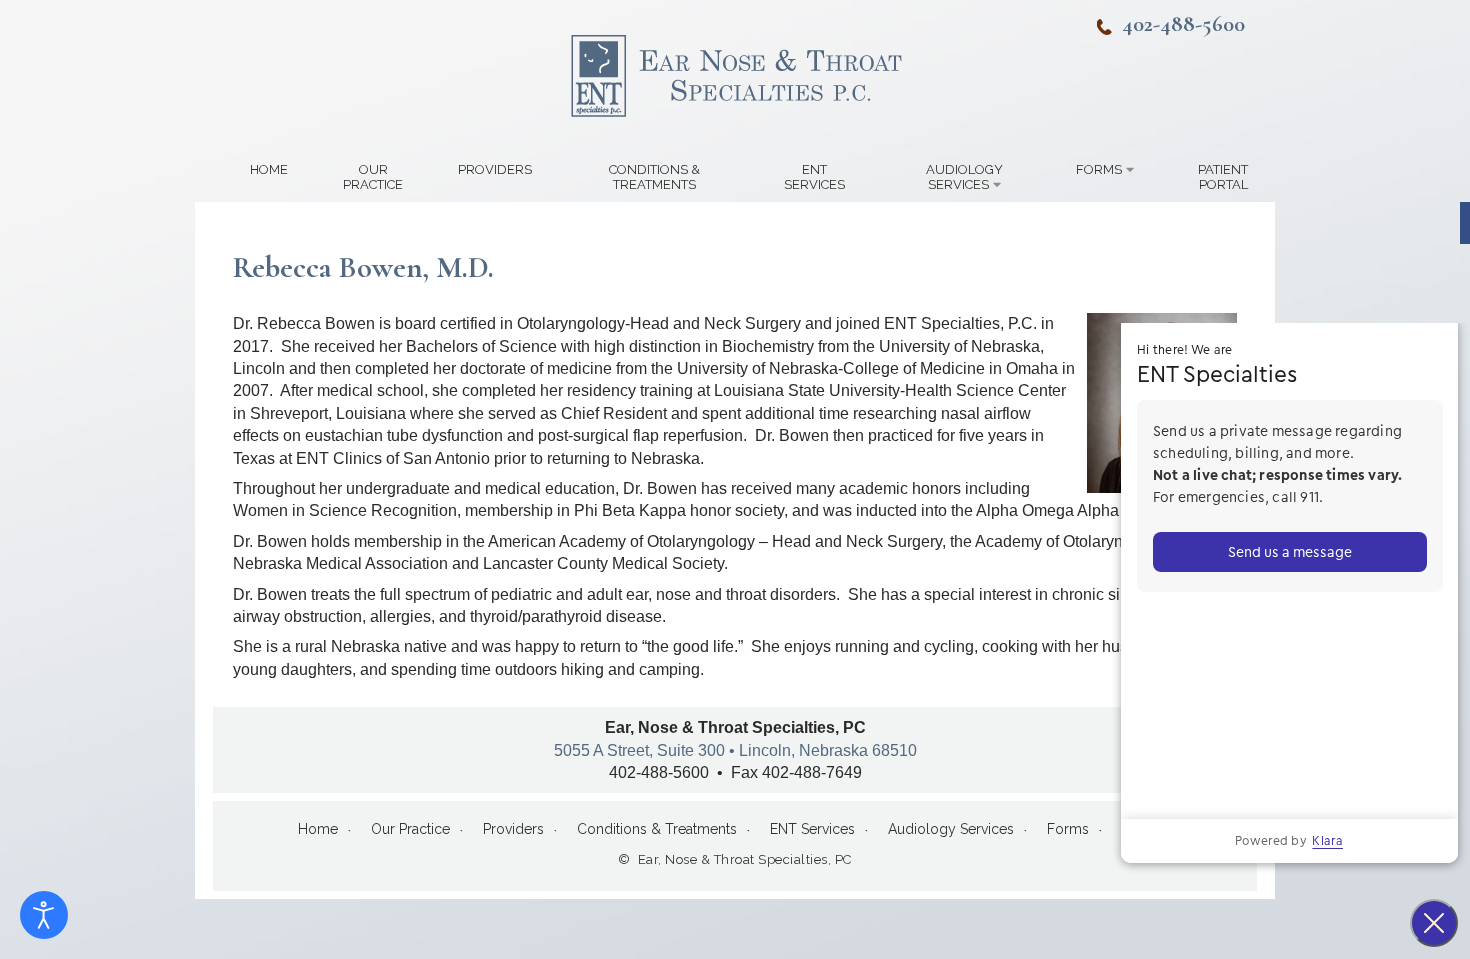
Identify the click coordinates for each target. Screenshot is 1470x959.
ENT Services (814, 177)
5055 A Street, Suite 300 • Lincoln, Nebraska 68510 (735, 750)
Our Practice (373, 177)
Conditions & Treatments (654, 177)
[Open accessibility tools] (44, 915)
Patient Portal (1223, 177)
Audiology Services (964, 177)
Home (269, 169)
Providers (495, 169)
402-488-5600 (1183, 23)
